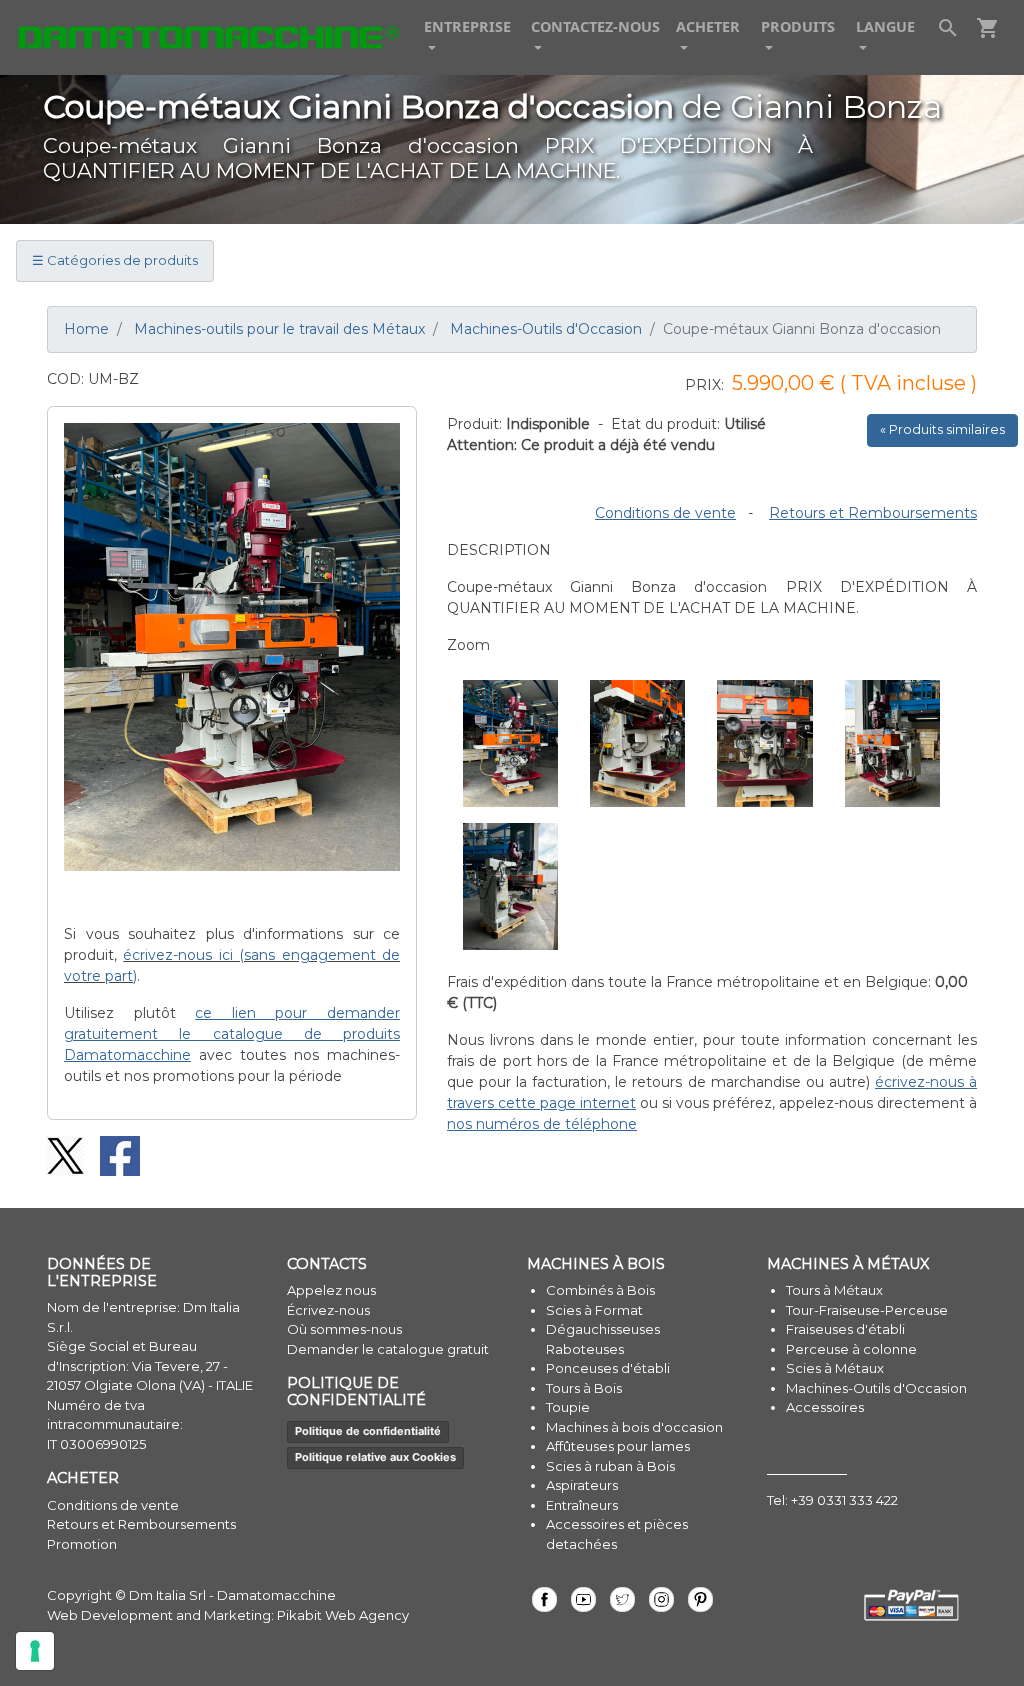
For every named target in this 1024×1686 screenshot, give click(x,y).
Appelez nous (331, 1290)
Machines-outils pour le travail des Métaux (279, 329)
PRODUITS (798, 26)
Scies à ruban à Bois (610, 1466)
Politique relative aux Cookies (375, 1457)
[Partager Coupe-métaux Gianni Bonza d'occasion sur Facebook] (113, 1154)
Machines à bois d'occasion (634, 1427)
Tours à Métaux (834, 1290)
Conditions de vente (665, 513)
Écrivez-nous (328, 1310)
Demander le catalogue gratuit (388, 1349)
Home (86, 329)
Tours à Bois (584, 1388)
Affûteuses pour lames (618, 1446)
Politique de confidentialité (368, 1431)
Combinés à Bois (600, 1290)
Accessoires (825, 1407)
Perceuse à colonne (851, 1349)
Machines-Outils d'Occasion (546, 329)
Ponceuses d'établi (608, 1368)
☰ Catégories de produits (115, 260)
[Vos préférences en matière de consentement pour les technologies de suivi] (35, 1651)
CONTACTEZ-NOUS (595, 26)
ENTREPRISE (467, 26)
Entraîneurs (582, 1505)
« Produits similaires (942, 429)
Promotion (82, 1544)
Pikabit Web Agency (343, 1615)
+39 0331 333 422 (844, 1500)
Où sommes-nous (344, 1329)
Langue (885, 26)
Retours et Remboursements (873, 513)
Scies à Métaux (835, 1368)
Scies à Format (594, 1310)
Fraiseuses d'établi (845, 1329)
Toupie (568, 1407)
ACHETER (708, 26)
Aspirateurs (582, 1485)
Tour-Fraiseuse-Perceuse (867, 1310)
